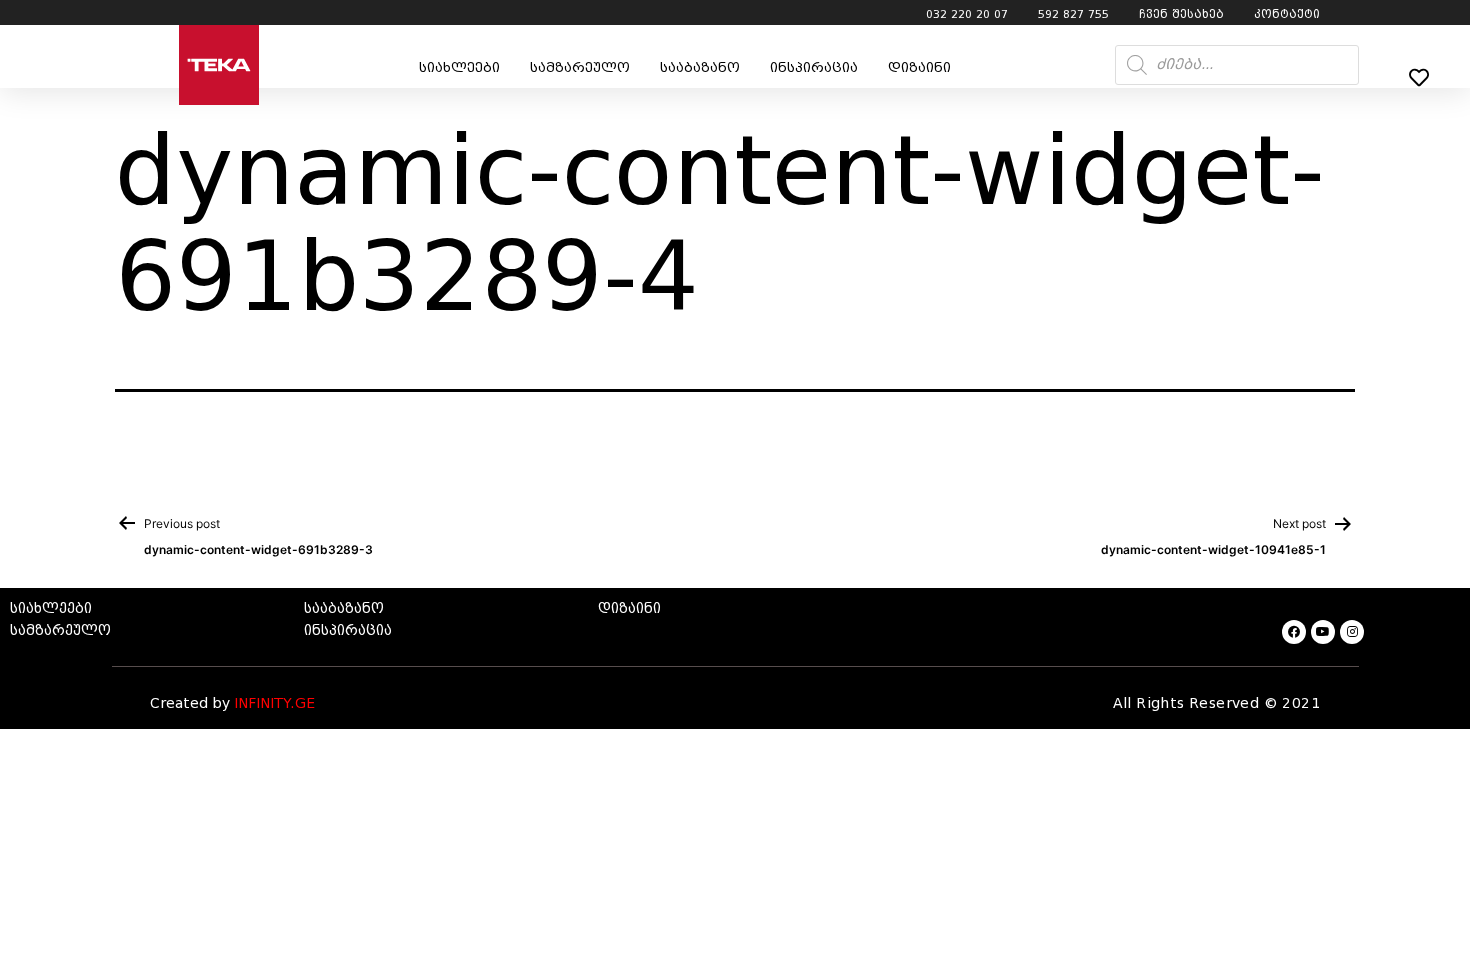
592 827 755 (1073, 14)
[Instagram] (1352, 632)
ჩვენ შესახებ (1181, 14)
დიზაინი (919, 67)
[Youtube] (1323, 632)
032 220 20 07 (967, 14)
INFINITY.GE (274, 703)
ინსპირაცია (814, 67)
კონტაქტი (1287, 14)
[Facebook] (1294, 632)
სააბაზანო (700, 67)
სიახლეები (459, 67)
